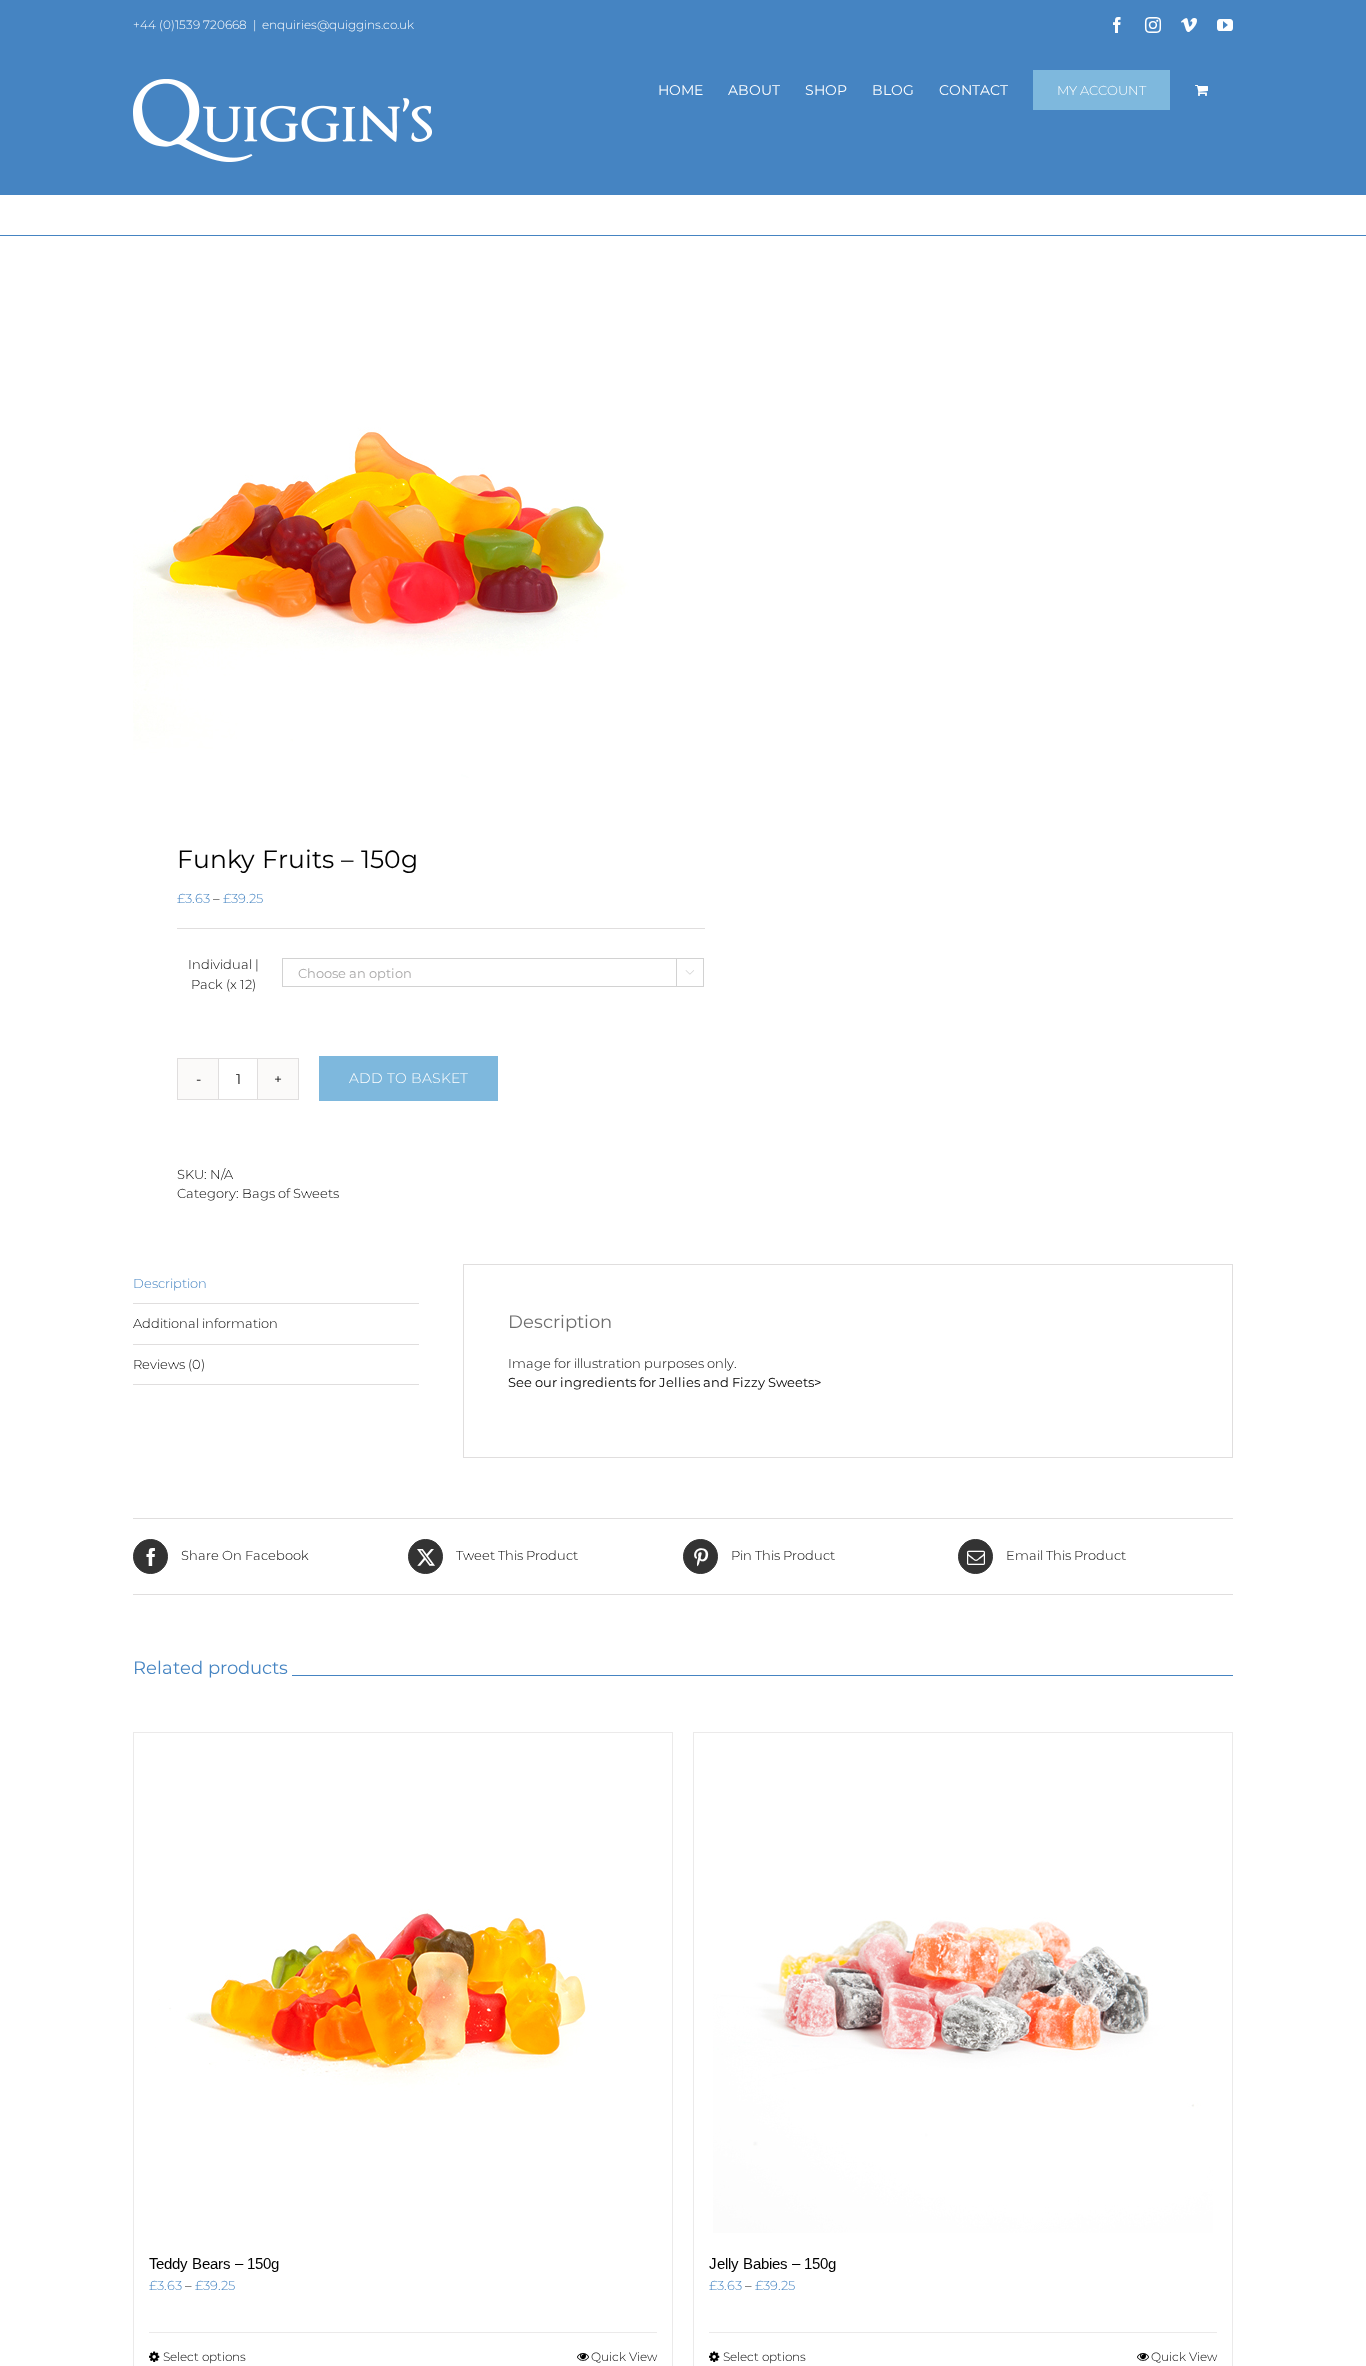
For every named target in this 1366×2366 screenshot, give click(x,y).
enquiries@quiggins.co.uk (338, 24)
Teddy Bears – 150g (214, 2263)
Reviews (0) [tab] (169, 1364)
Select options (204, 2356)
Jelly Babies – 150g (772, 2263)
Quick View (624, 2356)
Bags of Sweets (290, 1193)
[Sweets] (397, 541)
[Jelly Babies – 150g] (963, 1983)
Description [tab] (170, 1283)
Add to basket (408, 1078)
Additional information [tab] (205, 1323)
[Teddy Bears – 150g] (403, 1983)
